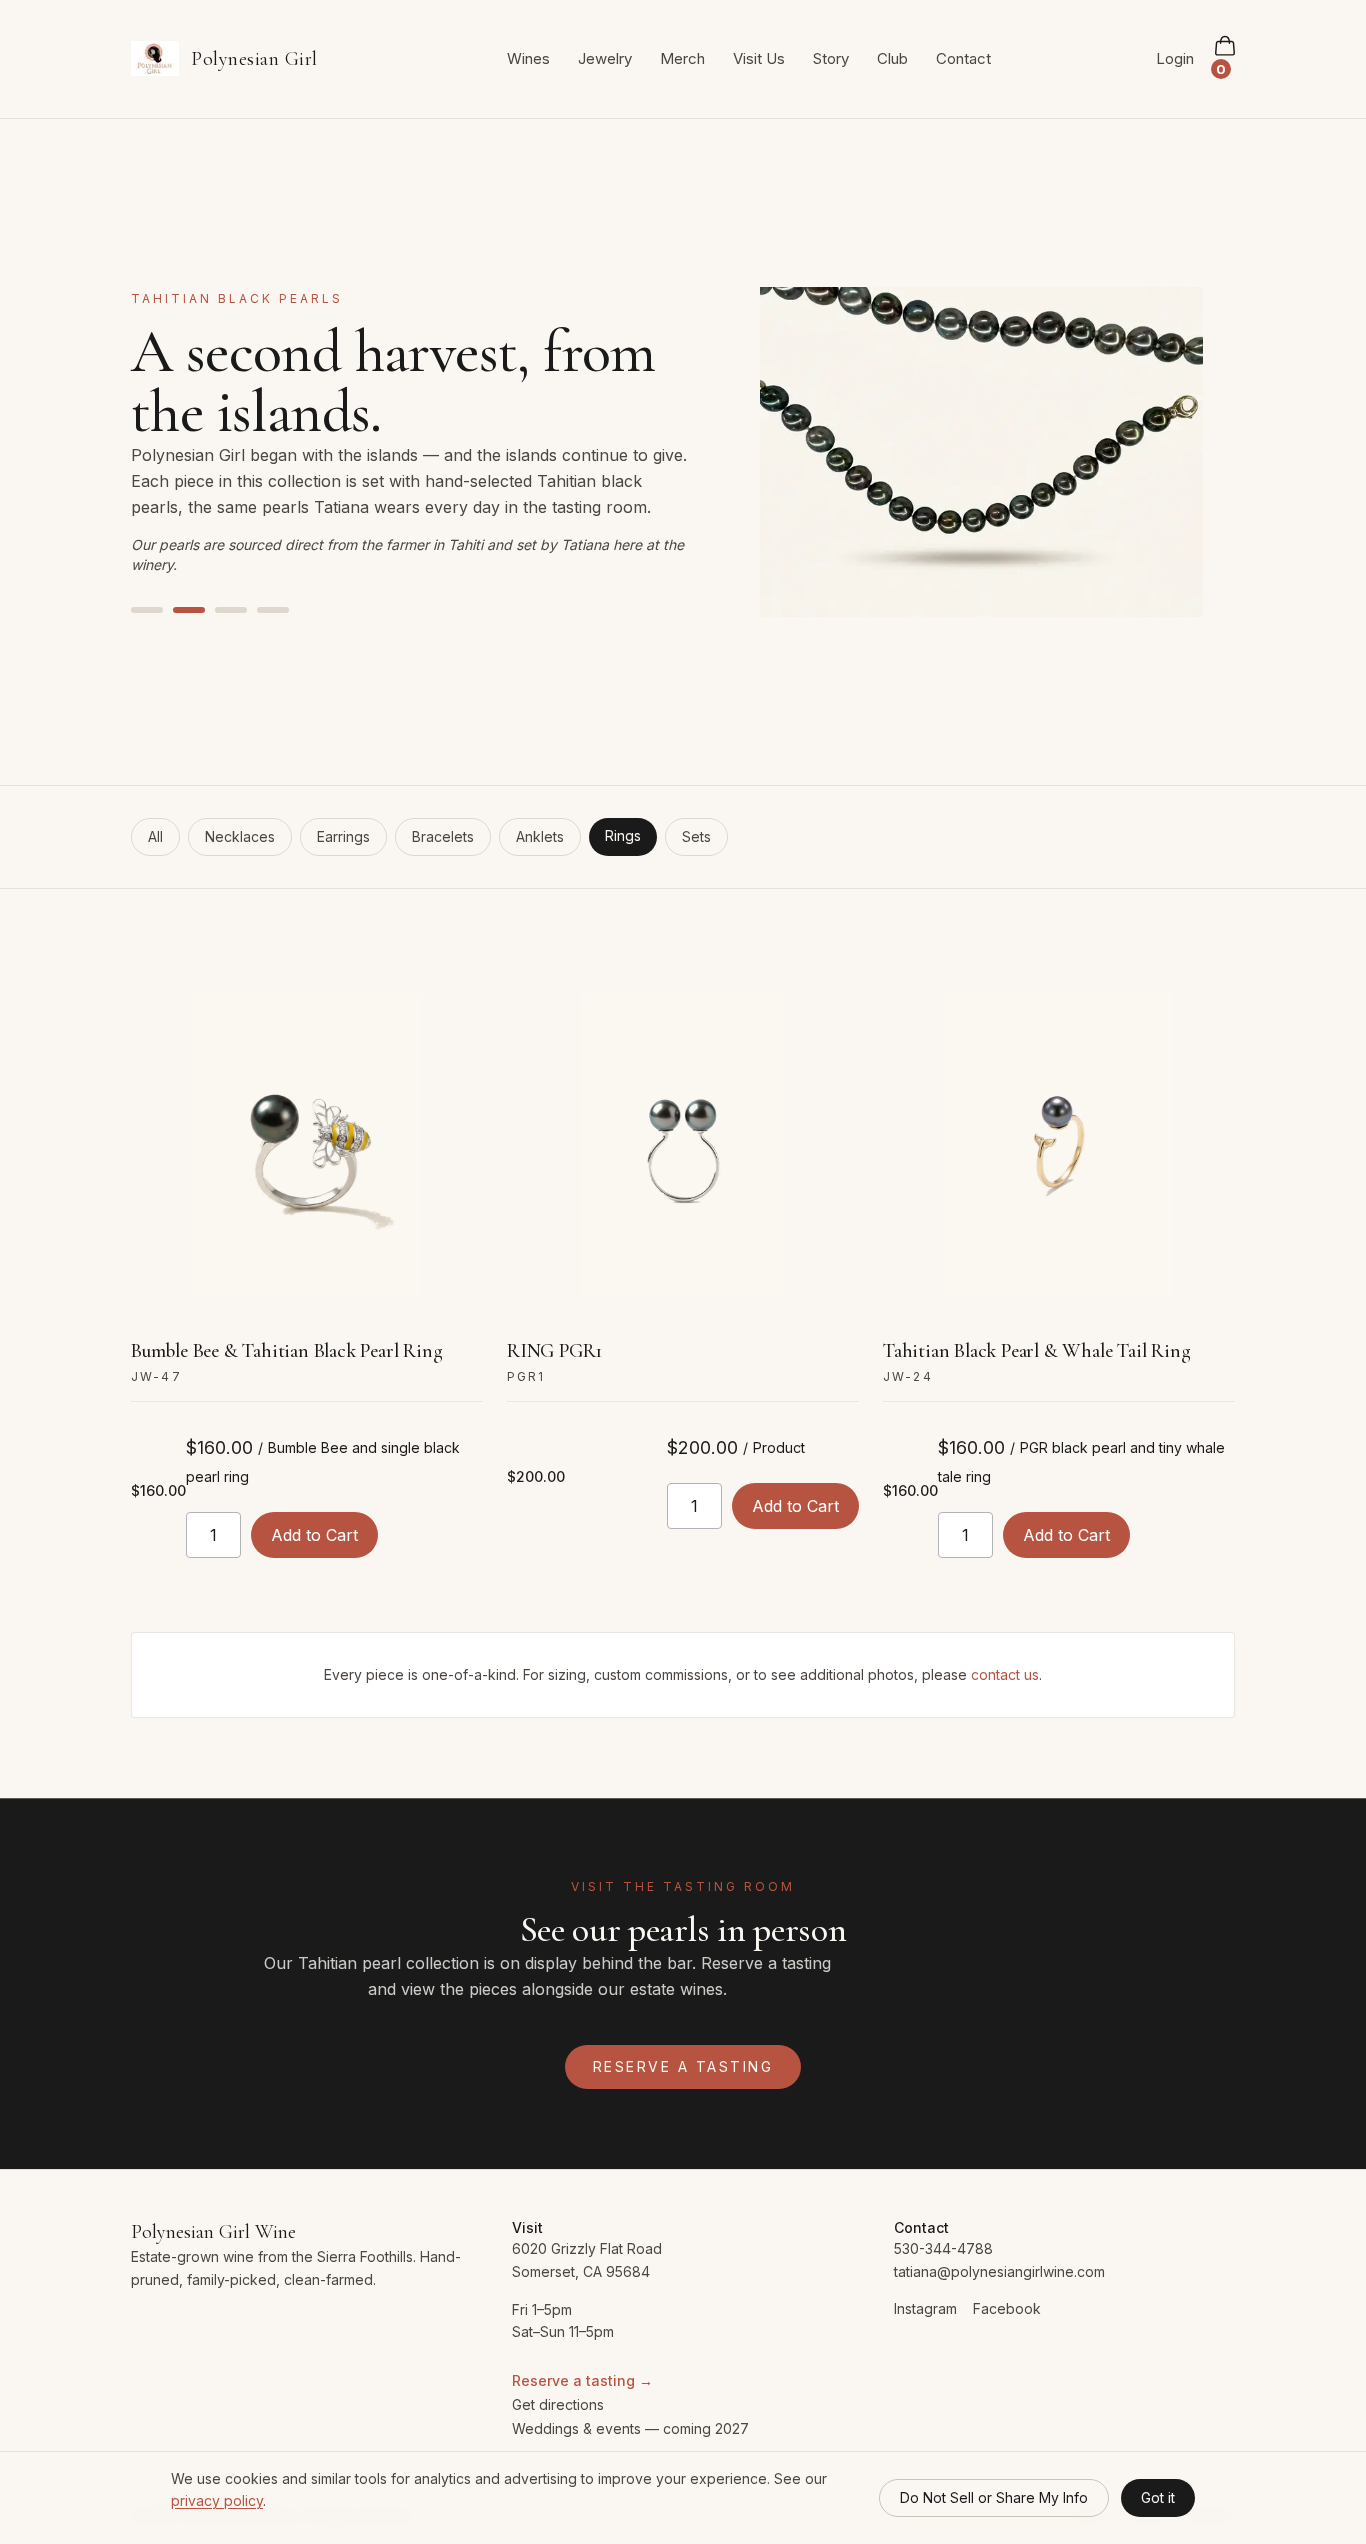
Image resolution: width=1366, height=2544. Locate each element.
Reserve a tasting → (582, 2380)
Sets (696, 836)
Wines (528, 58)
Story (831, 58)
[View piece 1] (147, 610)
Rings (623, 835)
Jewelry (605, 58)
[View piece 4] (273, 610)
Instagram (925, 2308)
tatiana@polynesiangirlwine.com (999, 2271)
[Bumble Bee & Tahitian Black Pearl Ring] (307, 1145)
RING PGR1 (554, 1351)
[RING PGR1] (683, 1145)
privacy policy (217, 2500)
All (155, 836)
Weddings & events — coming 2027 (630, 2428)
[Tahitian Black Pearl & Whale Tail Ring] (1059, 1145)
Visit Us (759, 58)
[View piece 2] (189, 610)
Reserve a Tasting (683, 2066)
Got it (1158, 2497)
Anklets (540, 836)
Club (892, 58)
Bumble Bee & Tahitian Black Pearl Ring (286, 1351)
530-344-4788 (943, 2248)
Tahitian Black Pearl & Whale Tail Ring (1036, 1351)
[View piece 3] (231, 610)
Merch (682, 58)
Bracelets (443, 836)
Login (1175, 58)
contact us (1005, 1674)
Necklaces (240, 836)
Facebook (1007, 2308)
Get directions (558, 2404)
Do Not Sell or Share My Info (994, 2497)
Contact (963, 58)
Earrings (343, 836)
